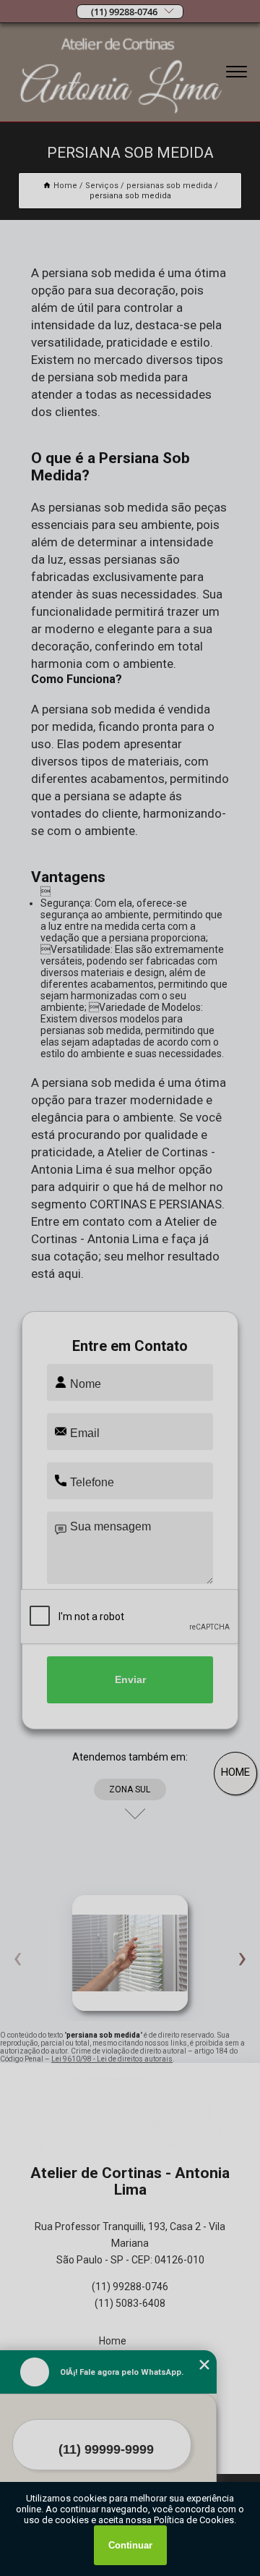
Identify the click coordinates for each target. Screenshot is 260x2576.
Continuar (130, 2545)
